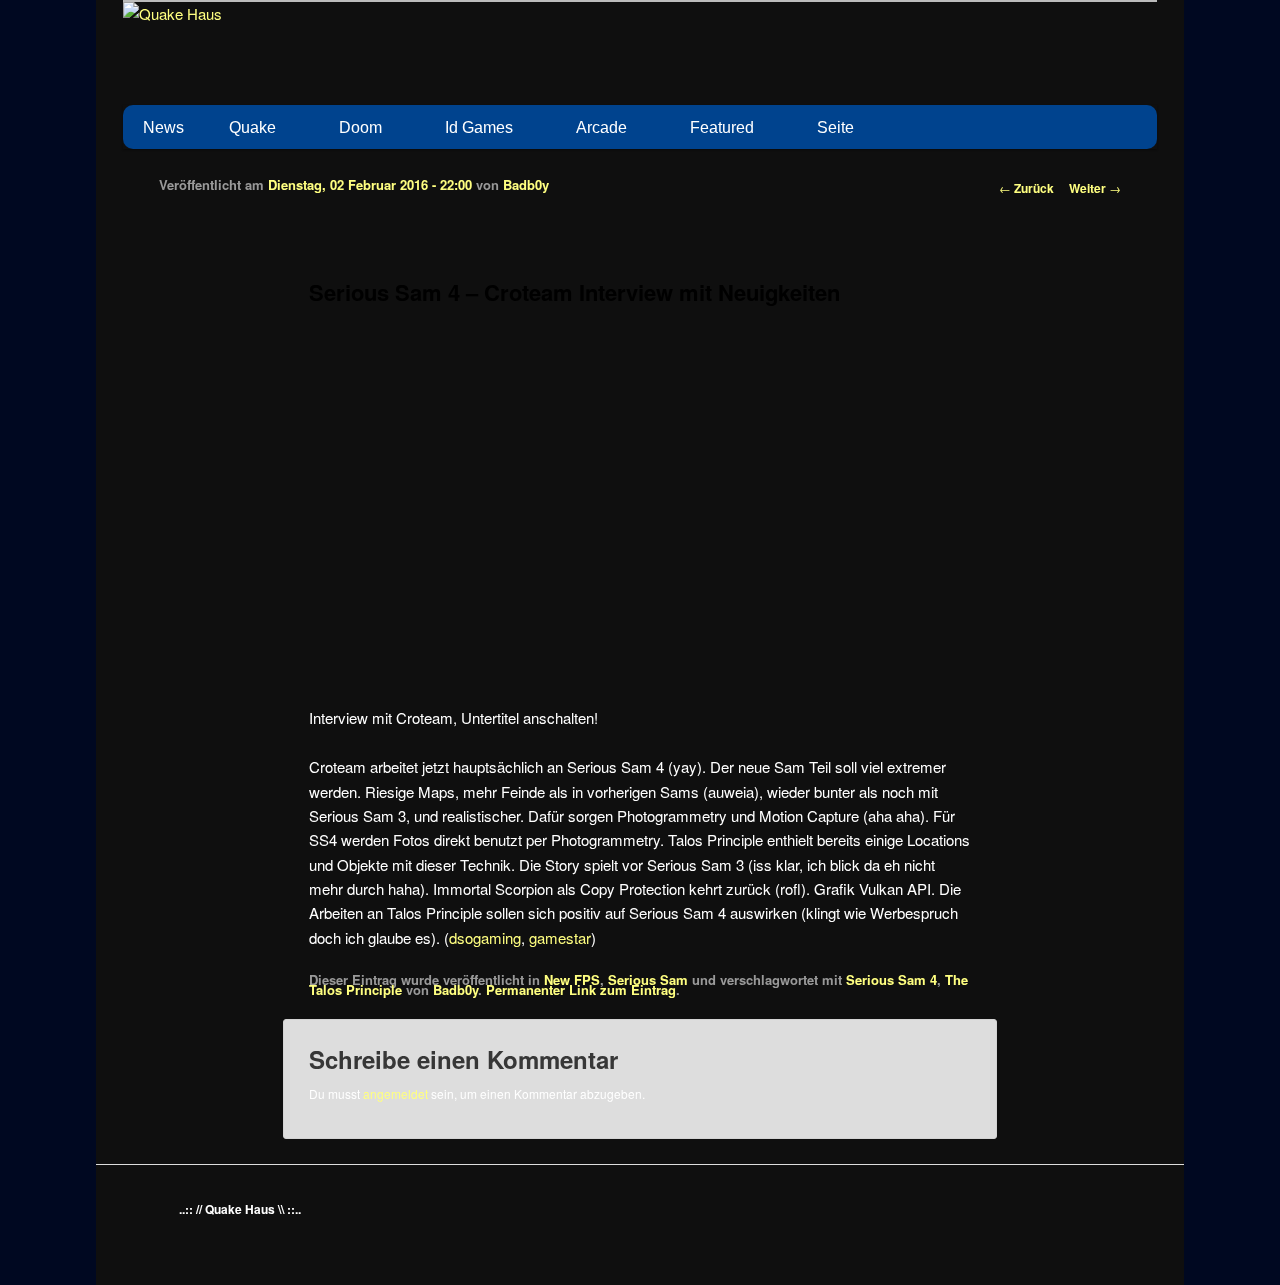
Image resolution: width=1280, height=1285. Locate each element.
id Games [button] (479, 127)
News (163, 127)
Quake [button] (252, 127)
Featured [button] (722, 127)
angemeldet (395, 1093)
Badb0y (526, 184)
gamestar (560, 937)
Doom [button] (360, 127)
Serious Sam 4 (891, 979)
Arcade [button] (601, 127)
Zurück (1026, 188)
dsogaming (485, 937)
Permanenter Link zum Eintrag (581, 989)
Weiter (1095, 188)
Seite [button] (835, 127)
